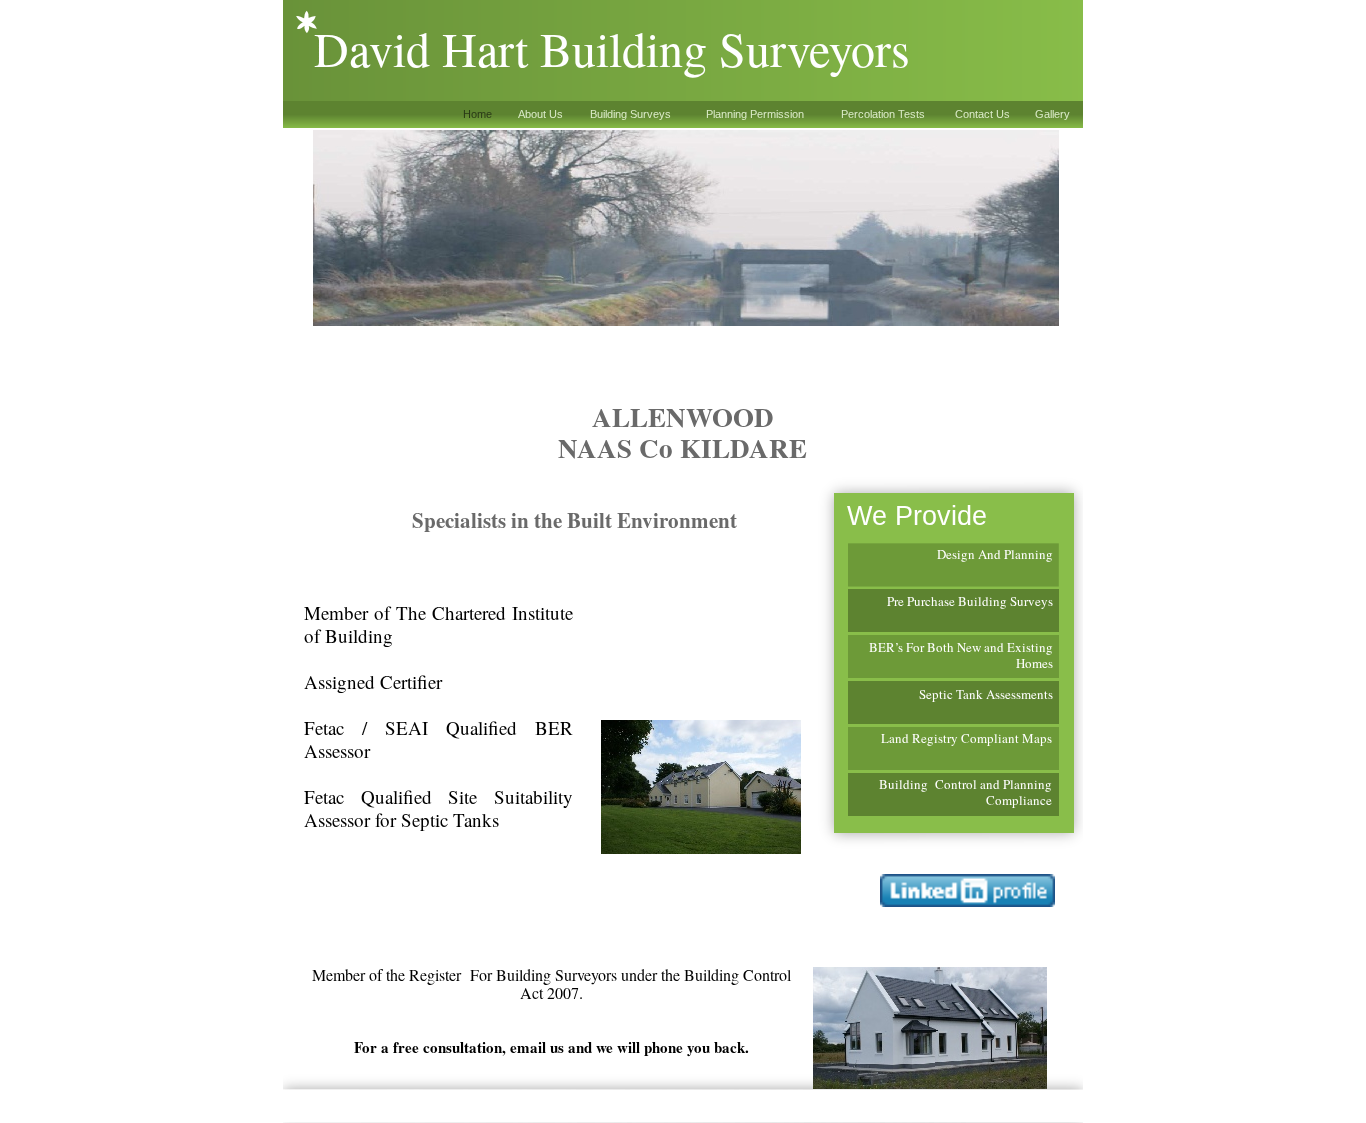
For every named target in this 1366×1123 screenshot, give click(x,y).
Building (982, 601)
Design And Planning (995, 554)
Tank (969, 694)
